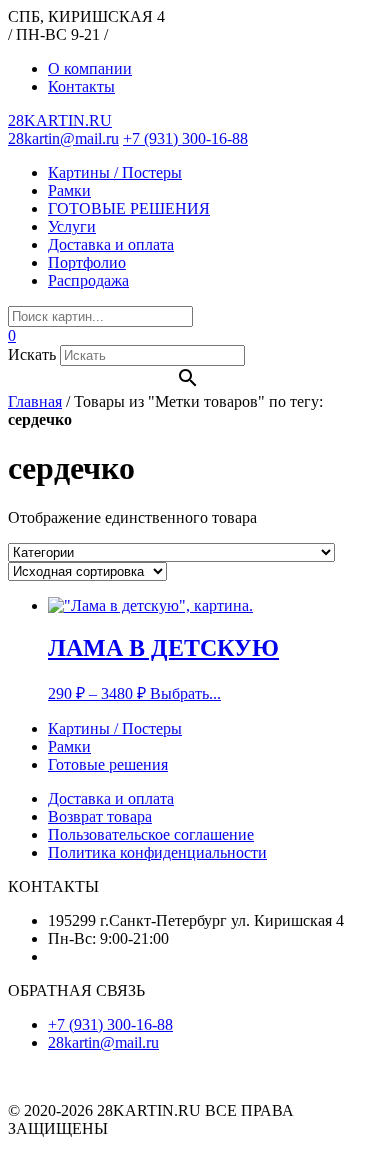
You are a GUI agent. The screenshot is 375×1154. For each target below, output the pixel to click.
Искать (32, 354)
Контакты (81, 86)
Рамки (69, 190)
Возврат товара (100, 816)
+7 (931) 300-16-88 (185, 138)
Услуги (72, 226)
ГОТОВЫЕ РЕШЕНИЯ (129, 208)
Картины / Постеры (115, 172)
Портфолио (87, 262)
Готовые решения (108, 764)
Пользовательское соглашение (151, 834)
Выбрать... (185, 693)
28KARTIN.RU (60, 120)
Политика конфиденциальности (157, 852)
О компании (90, 68)
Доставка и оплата (111, 244)
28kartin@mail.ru (63, 138)
